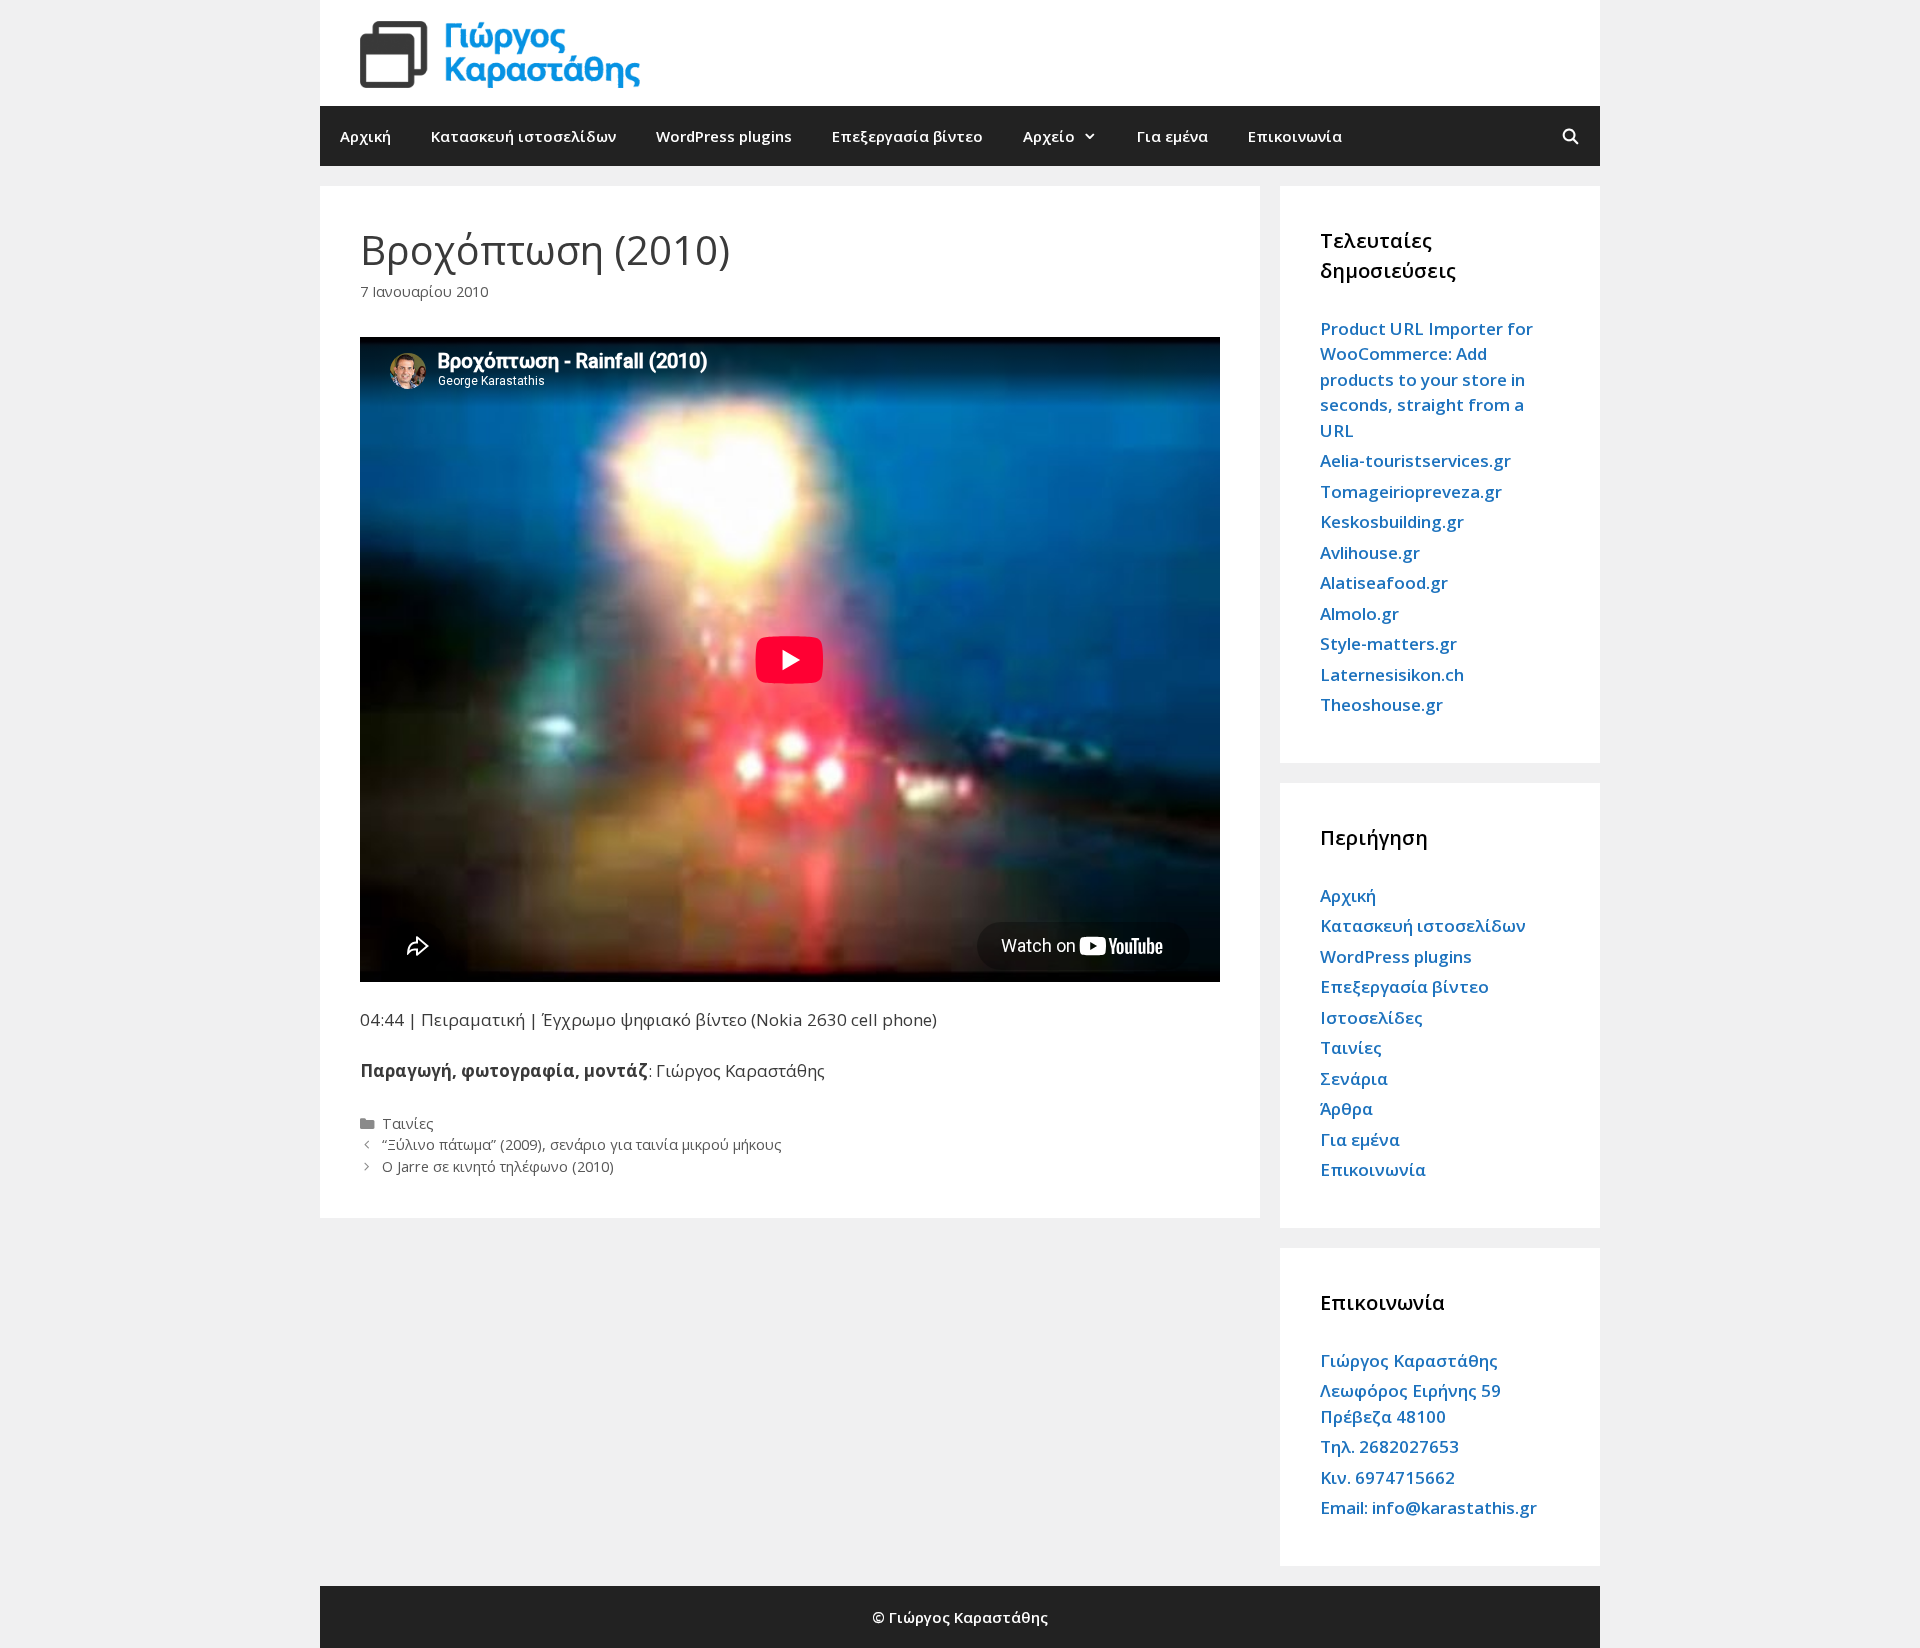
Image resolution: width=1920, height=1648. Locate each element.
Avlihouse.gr (1370, 552)
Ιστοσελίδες (1371, 1017)
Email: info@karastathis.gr (1428, 1507)
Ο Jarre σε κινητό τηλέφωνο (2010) (498, 1166)
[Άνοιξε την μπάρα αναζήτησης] (1570, 136)
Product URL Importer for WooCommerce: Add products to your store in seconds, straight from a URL (1426, 379)
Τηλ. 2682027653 (1389, 1446)
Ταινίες (408, 1123)
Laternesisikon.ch (1392, 674)
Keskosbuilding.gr (1392, 521)
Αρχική (365, 136)
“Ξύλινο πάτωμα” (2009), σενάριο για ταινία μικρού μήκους (582, 1144)
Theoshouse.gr (1381, 704)
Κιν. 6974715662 (1387, 1477)
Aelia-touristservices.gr (1415, 460)
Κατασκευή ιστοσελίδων (523, 136)
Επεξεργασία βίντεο (907, 136)
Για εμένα (1172, 136)
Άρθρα (1346, 1108)
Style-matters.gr (1388, 643)
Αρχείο (1049, 136)
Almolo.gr (1359, 613)
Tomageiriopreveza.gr (1411, 491)
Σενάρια (1354, 1078)
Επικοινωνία (1295, 136)
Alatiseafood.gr (1384, 582)
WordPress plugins (724, 136)
